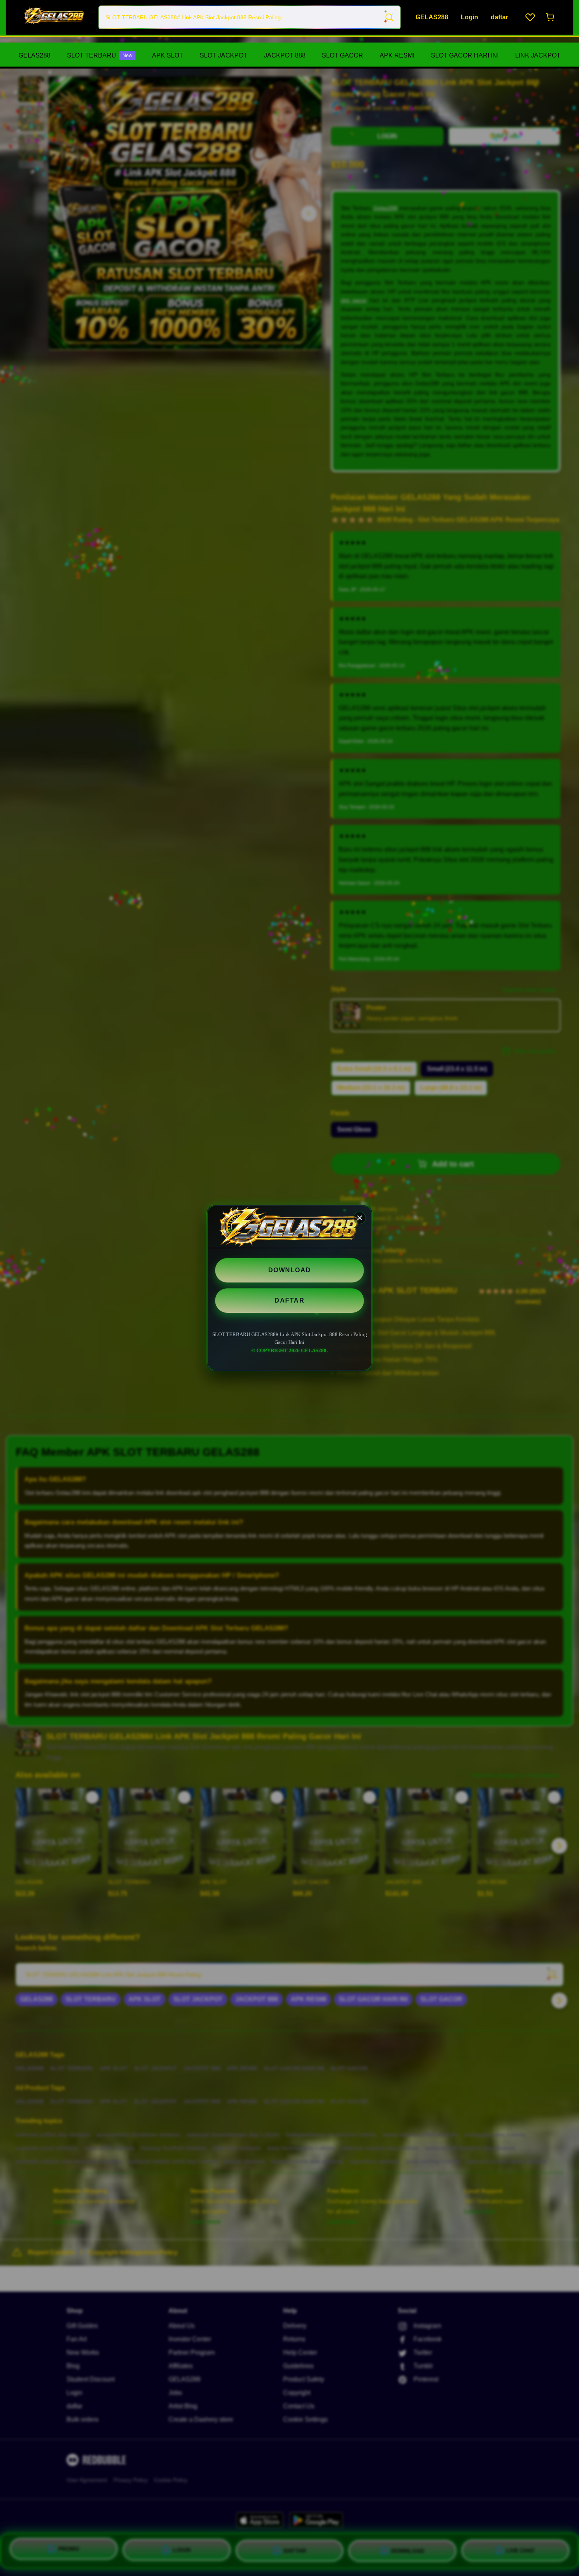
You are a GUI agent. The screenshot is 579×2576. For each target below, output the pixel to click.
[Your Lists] (530, 17)
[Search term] (389, 17)
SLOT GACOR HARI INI (465, 55)
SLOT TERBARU (100, 55)
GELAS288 (34, 55)
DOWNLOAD (290, 1270)
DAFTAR (289, 1300)
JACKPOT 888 (285, 55)
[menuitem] (34, 56)
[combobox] (250, 17)
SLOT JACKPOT (224, 55)
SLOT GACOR (342, 55)
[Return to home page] (54, 17)
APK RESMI (397, 55)
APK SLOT (168, 55)
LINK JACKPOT (538, 55)
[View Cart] (551, 17)
